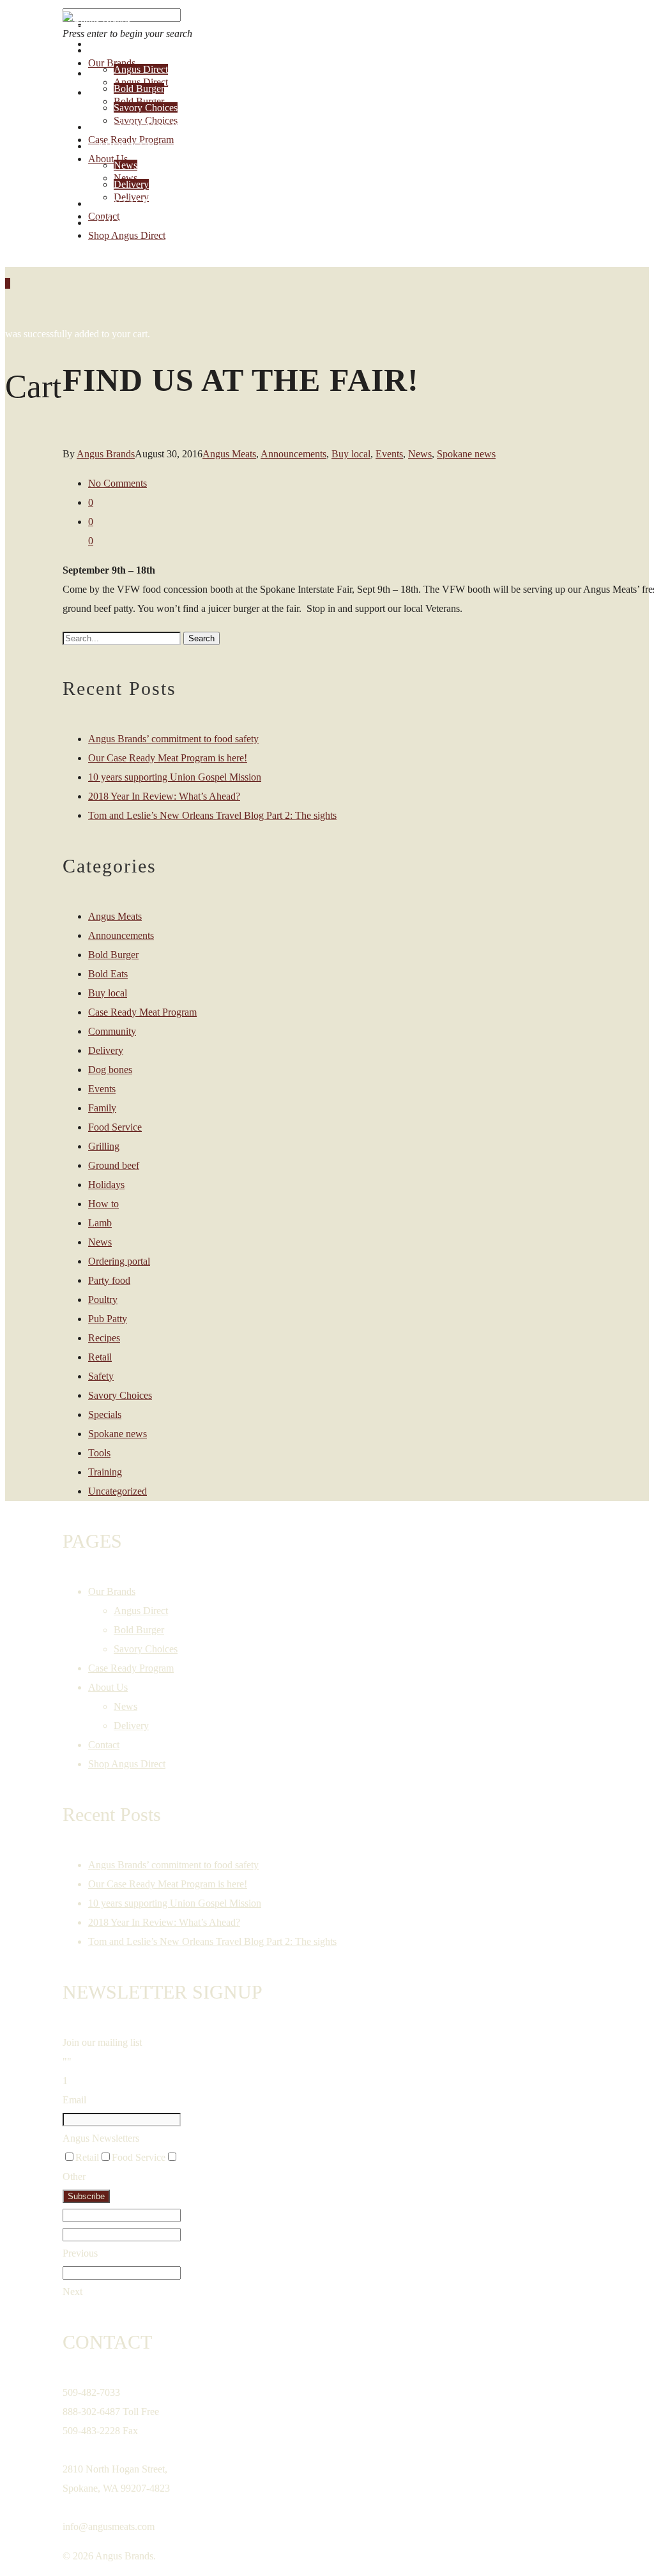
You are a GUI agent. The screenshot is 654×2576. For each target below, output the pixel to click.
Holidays (106, 1185)
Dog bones (110, 1070)
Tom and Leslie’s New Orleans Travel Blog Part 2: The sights (212, 815)
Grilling (104, 1146)
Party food (109, 1280)
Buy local (351, 454)
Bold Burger (139, 88)
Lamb (100, 1223)
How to (103, 1204)
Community (112, 1031)
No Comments (118, 483)
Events (389, 454)
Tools (99, 1453)
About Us (125, 146)
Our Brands (133, 50)
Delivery (131, 184)
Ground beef (114, 1165)
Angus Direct (141, 69)
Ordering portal (119, 1261)
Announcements (293, 454)
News (125, 165)
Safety (101, 1376)
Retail (100, 1357)
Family (102, 1108)
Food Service (115, 1127)
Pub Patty (108, 1319)
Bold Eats (108, 974)
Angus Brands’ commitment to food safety (173, 739)
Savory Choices (146, 108)
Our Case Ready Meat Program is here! (168, 758)
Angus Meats (229, 454)
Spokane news (466, 454)
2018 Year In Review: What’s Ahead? (164, 796)
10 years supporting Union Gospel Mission (175, 777)
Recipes (104, 1338)
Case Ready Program (162, 126)
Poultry (103, 1299)
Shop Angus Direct (154, 222)
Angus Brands (106, 454)
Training (105, 1472)
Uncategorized (118, 1491)
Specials (105, 1414)
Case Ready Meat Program (142, 1012)
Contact (123, 203)
